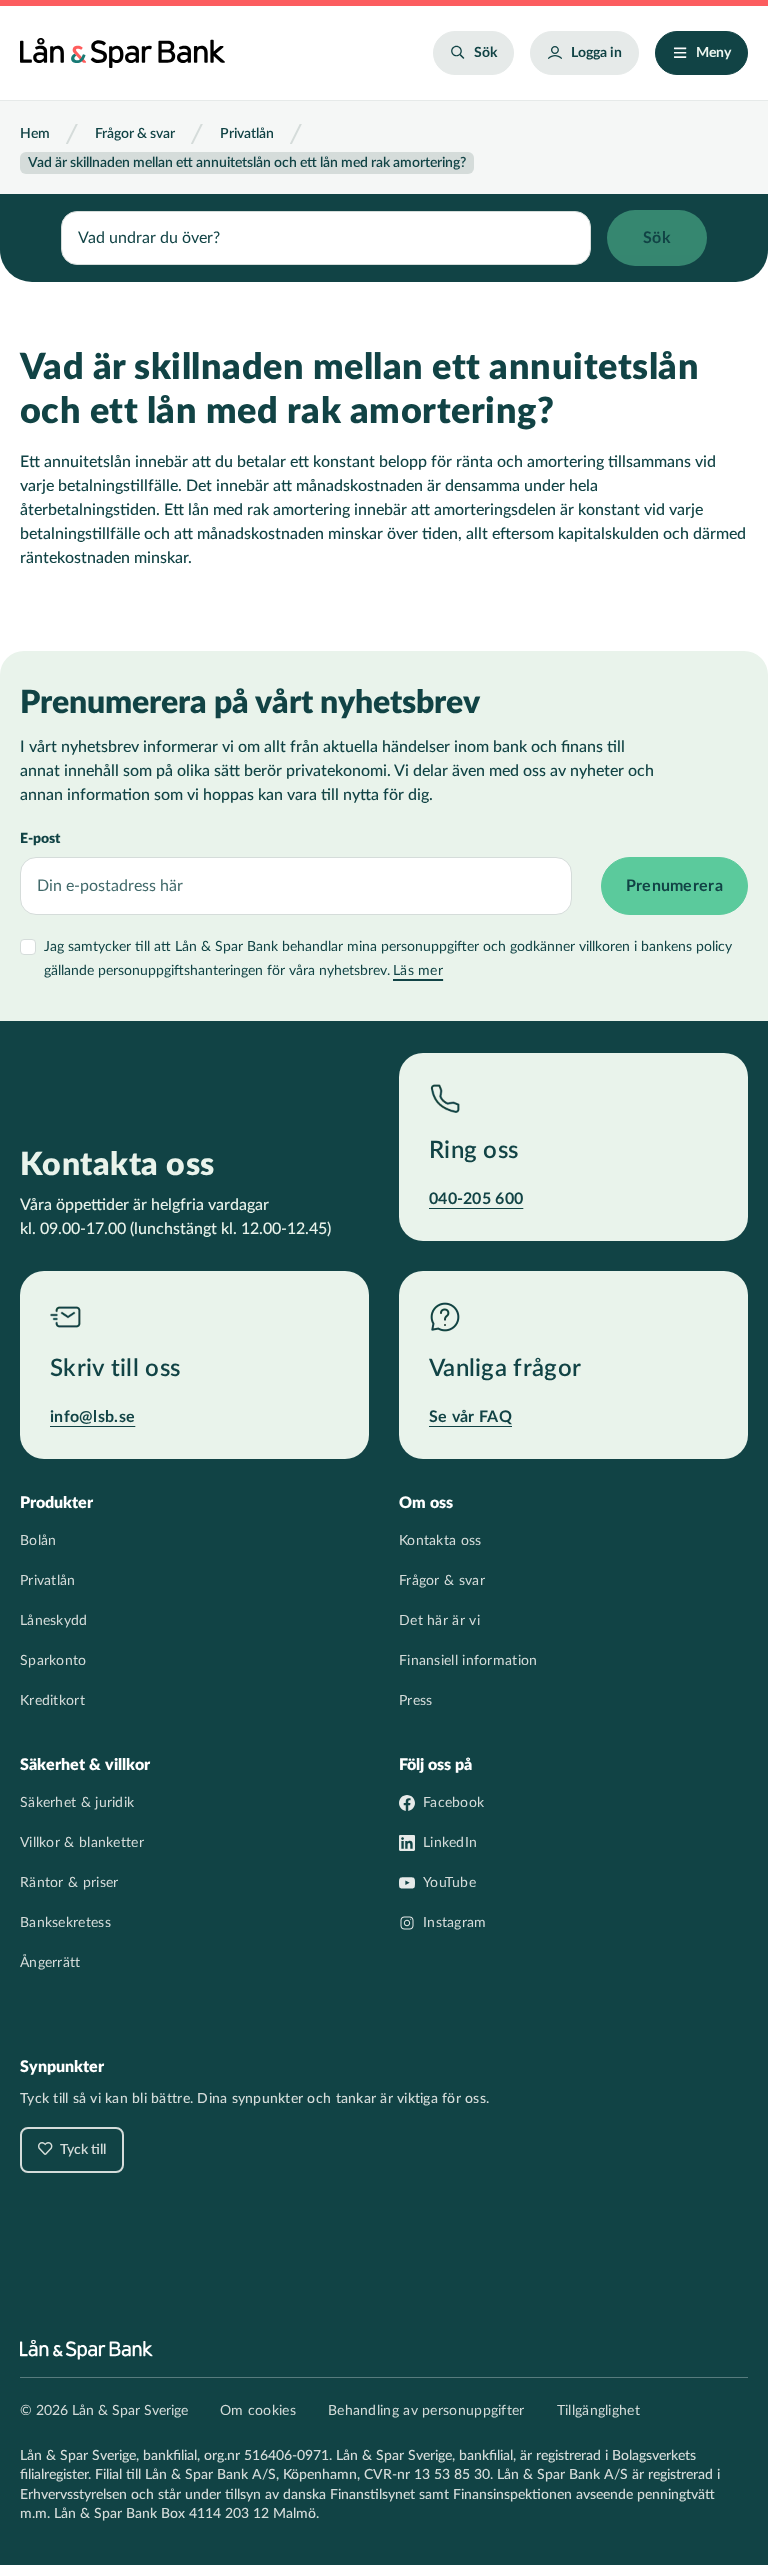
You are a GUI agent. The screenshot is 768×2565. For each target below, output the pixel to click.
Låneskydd (54, 1621)
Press (416, 1701)
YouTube (449, 1883)
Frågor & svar (135, 134)
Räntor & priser (69, 1883)
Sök (485, 53)
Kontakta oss (440, 1541)
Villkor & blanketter (82, 1843)
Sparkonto (53, 1661)
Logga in (596, 53)
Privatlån (247, 134)
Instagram (455, 1923)
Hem (35, 134)
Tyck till (81, 2150)
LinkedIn (450, 1843)
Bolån (38, 1541)
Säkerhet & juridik (77, 1803)
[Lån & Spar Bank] (122, 53)
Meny (713, 53)
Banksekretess (65, 1923)
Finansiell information (468, 1661)
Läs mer (418, 971)
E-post (40, 839)
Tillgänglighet (598, 2411)
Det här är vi (439, 1621)
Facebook (453, 1803)
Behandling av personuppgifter (426, 2411)
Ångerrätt (50, 1963)
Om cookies (258, 2411)
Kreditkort (52, 1701)
